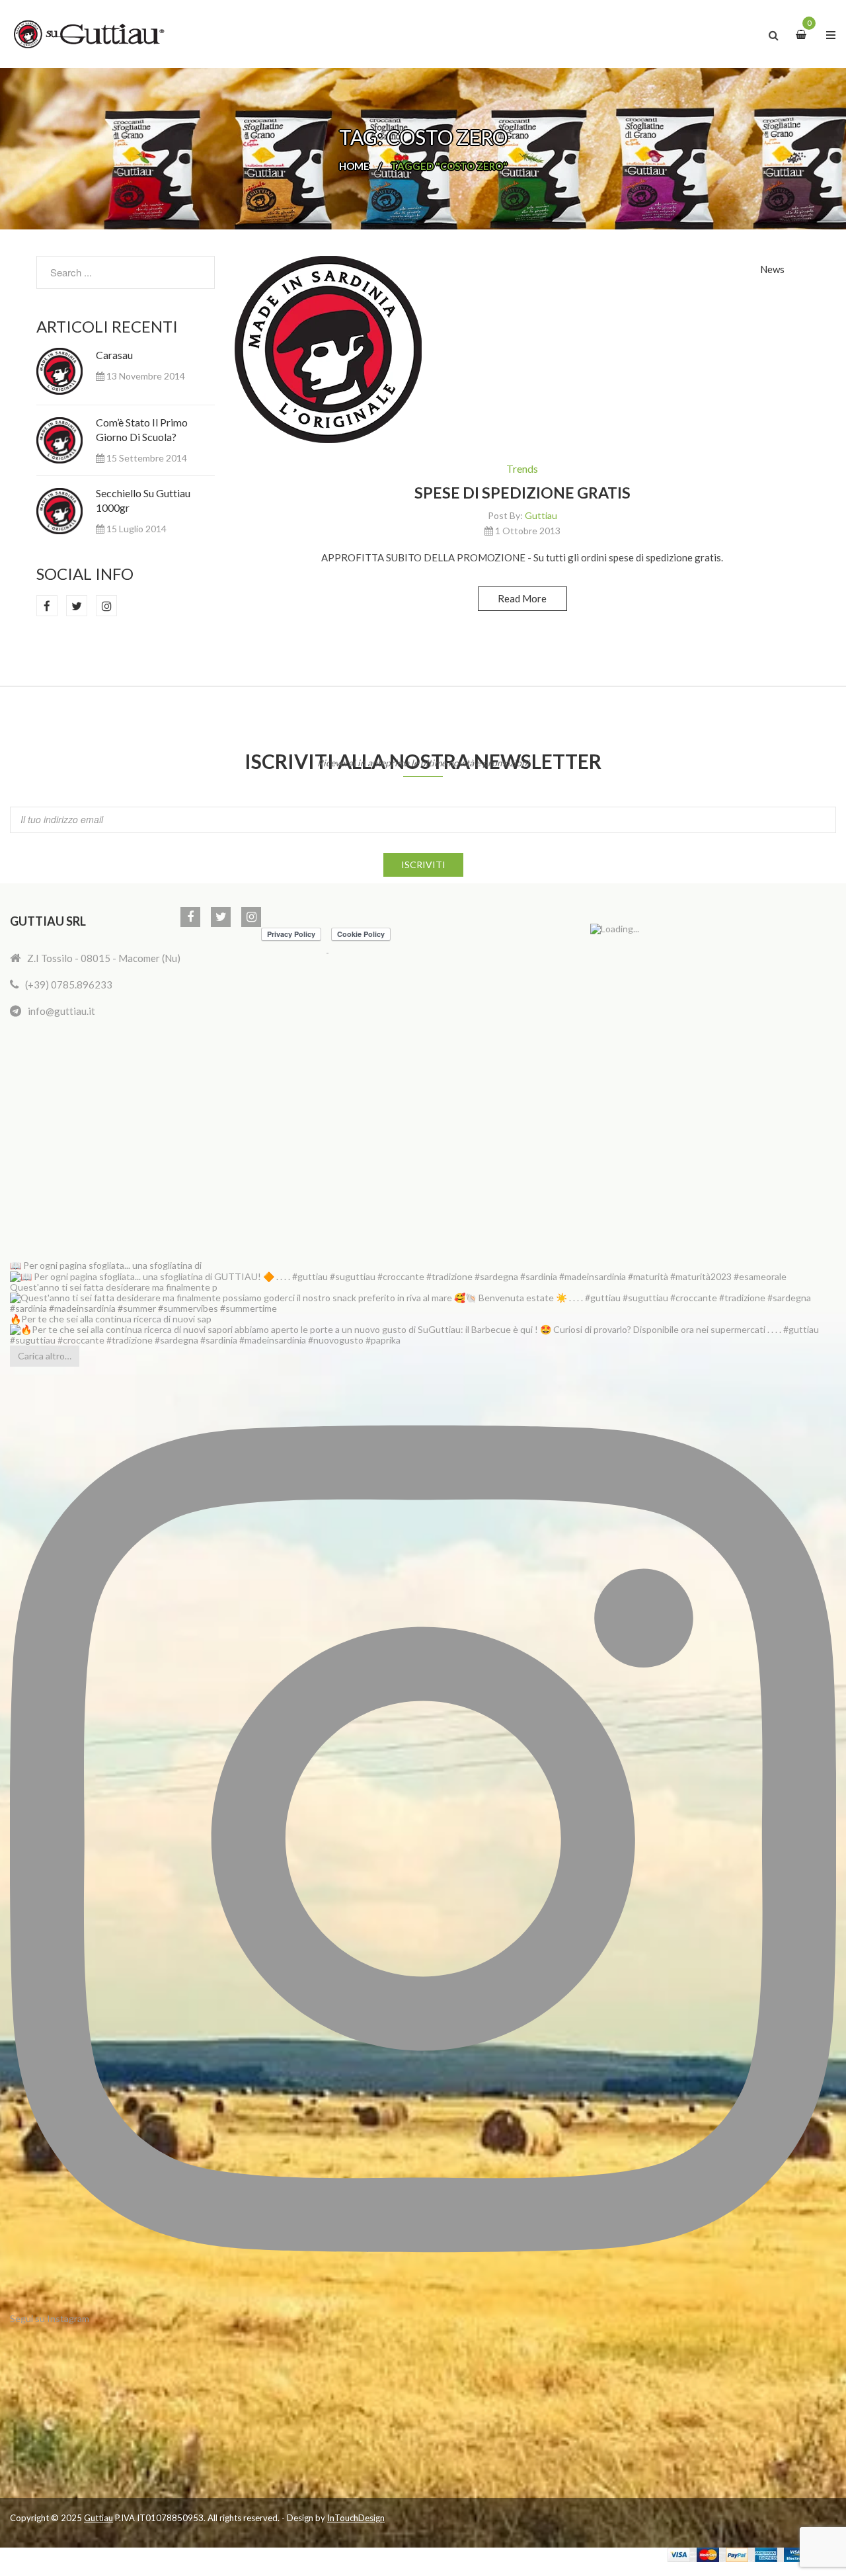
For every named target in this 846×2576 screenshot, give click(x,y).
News (772, 269)
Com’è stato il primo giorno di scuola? (142, 429)
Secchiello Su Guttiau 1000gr (143, 500)
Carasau (114, 355)
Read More (522, 598)
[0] (803, 34)
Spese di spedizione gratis (522, 493)
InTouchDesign (356, 2518)
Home (354, 166)
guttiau (541, 515)
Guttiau (98, 2518)
